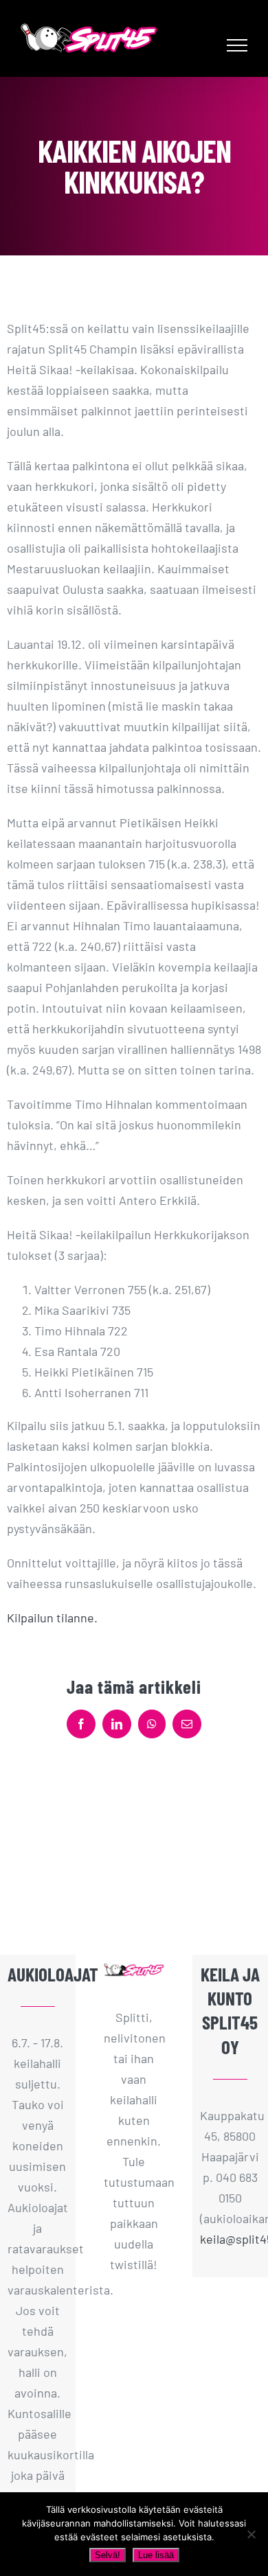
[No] (251, 2534)
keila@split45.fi (230, 2239)
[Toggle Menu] (237, 45)
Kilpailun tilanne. (52, 1618)
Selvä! (108, 2555)
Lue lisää (156, 2555)
